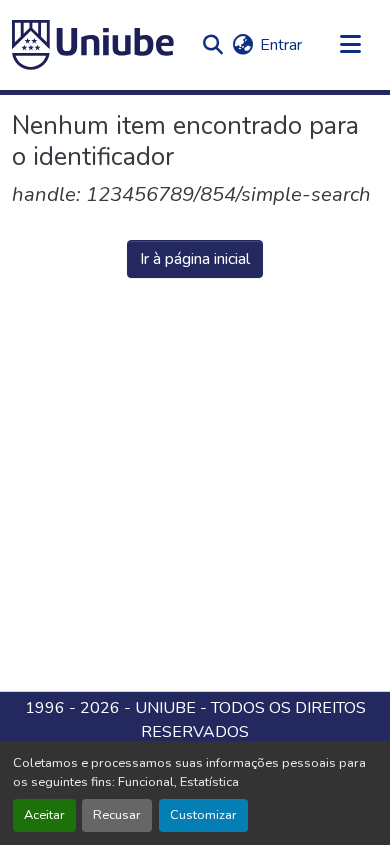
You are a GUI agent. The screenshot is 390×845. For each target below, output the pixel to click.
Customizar (203, 815)
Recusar (117, 815)
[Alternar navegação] (350, 45)
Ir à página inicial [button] (195, 259)
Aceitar (44, 815)
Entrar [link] (281, 45)
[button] (93, 45)
